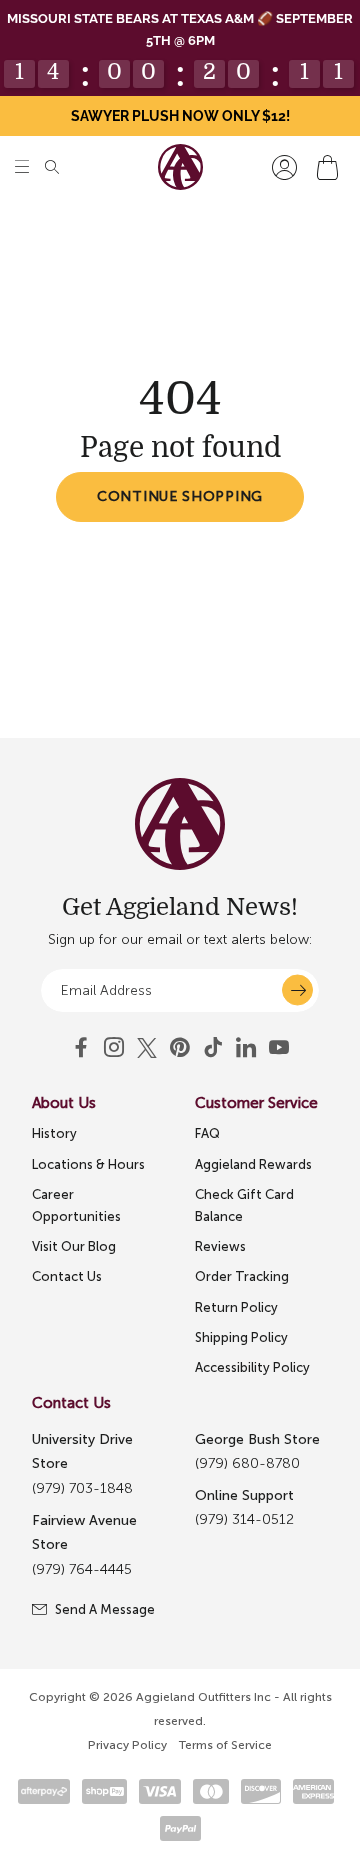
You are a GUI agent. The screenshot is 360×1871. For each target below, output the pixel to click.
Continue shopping (180, 496)
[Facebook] (81, 1048)
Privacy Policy (127, 1745)
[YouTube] (180, 1048)
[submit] (297, 990)
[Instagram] (114, 1048)
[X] (147, 1048)
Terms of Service (225, 1745)
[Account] (284, 167)
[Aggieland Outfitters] (180, 167)
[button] (22, 167)
